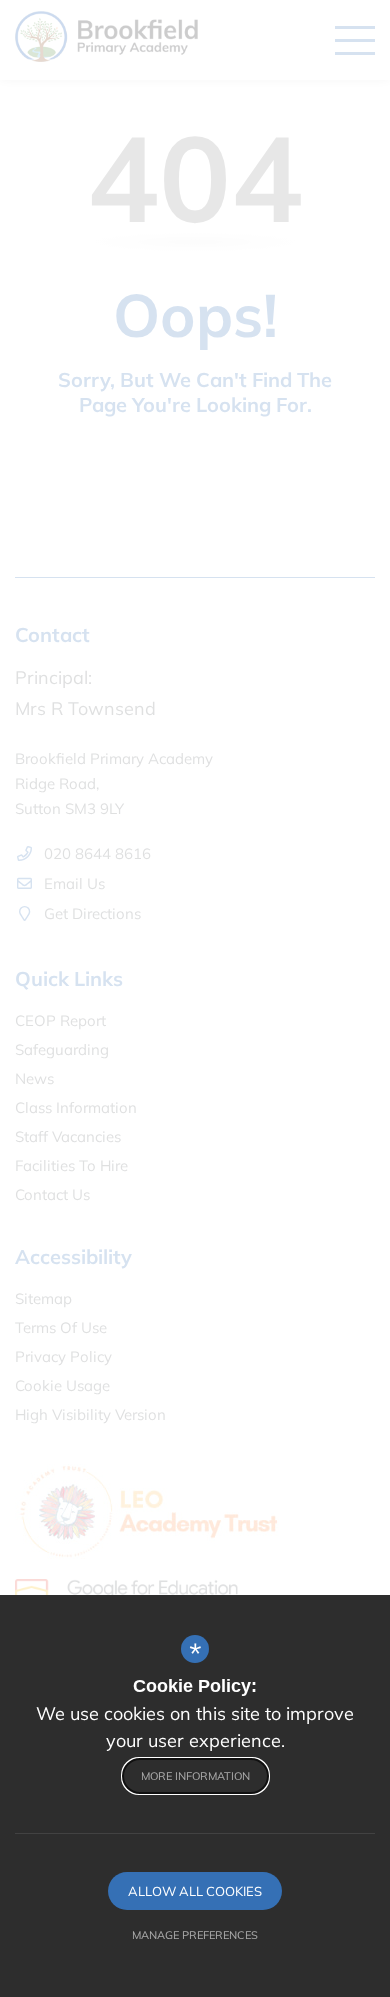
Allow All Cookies (195, 1891)
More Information (195, 1776)
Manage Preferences (195, 1935)
